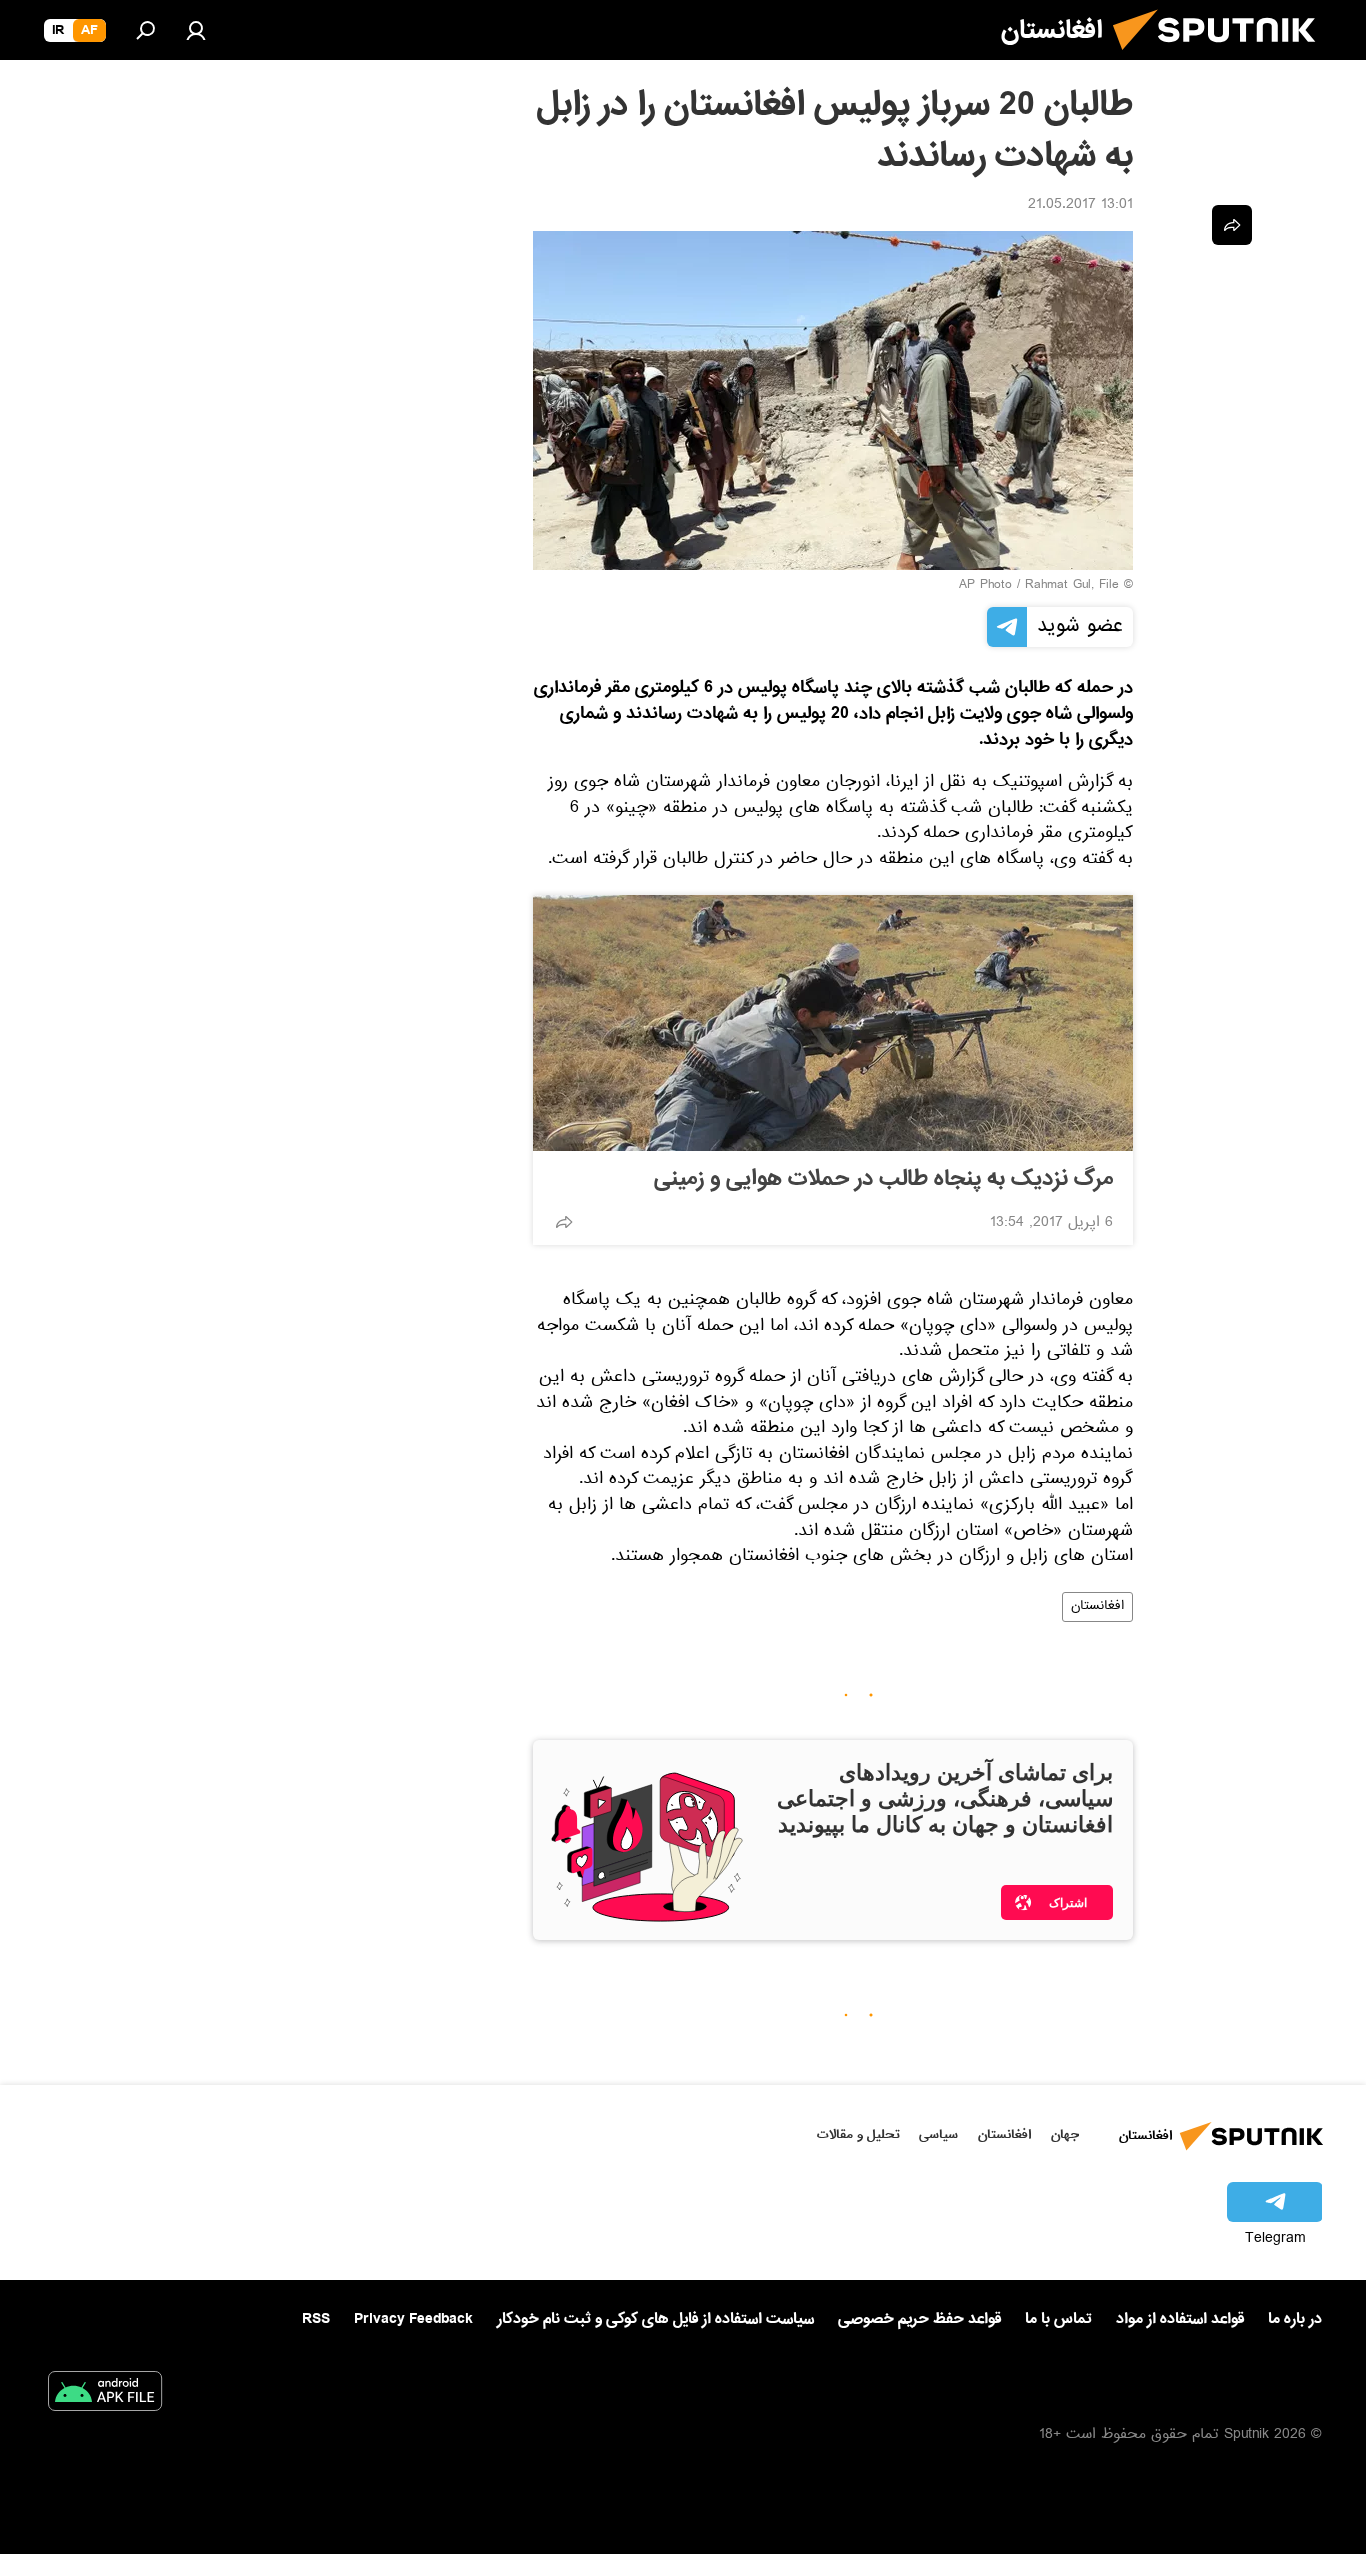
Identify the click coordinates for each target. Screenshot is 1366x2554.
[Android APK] (105, 2395)
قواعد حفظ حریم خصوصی (919, 2319)
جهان (1065, 2134)
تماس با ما (1058, 2319)
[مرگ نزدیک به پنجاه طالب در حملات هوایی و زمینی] (833, 1023)
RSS (316, 2319)
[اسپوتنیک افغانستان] (1222, 58)
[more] (564, 1222)
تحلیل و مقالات (858, 2134)
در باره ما (1295, 2319)
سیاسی (938, 2134)
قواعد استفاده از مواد (1180, 2319)
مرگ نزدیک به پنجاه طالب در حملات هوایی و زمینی (883, 1179)
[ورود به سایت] (196, 30)
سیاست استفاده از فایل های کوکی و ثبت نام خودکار (655, 2319)
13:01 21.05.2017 (1080, 206)
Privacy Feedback (413, 2319)
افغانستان (1097, 1607)
